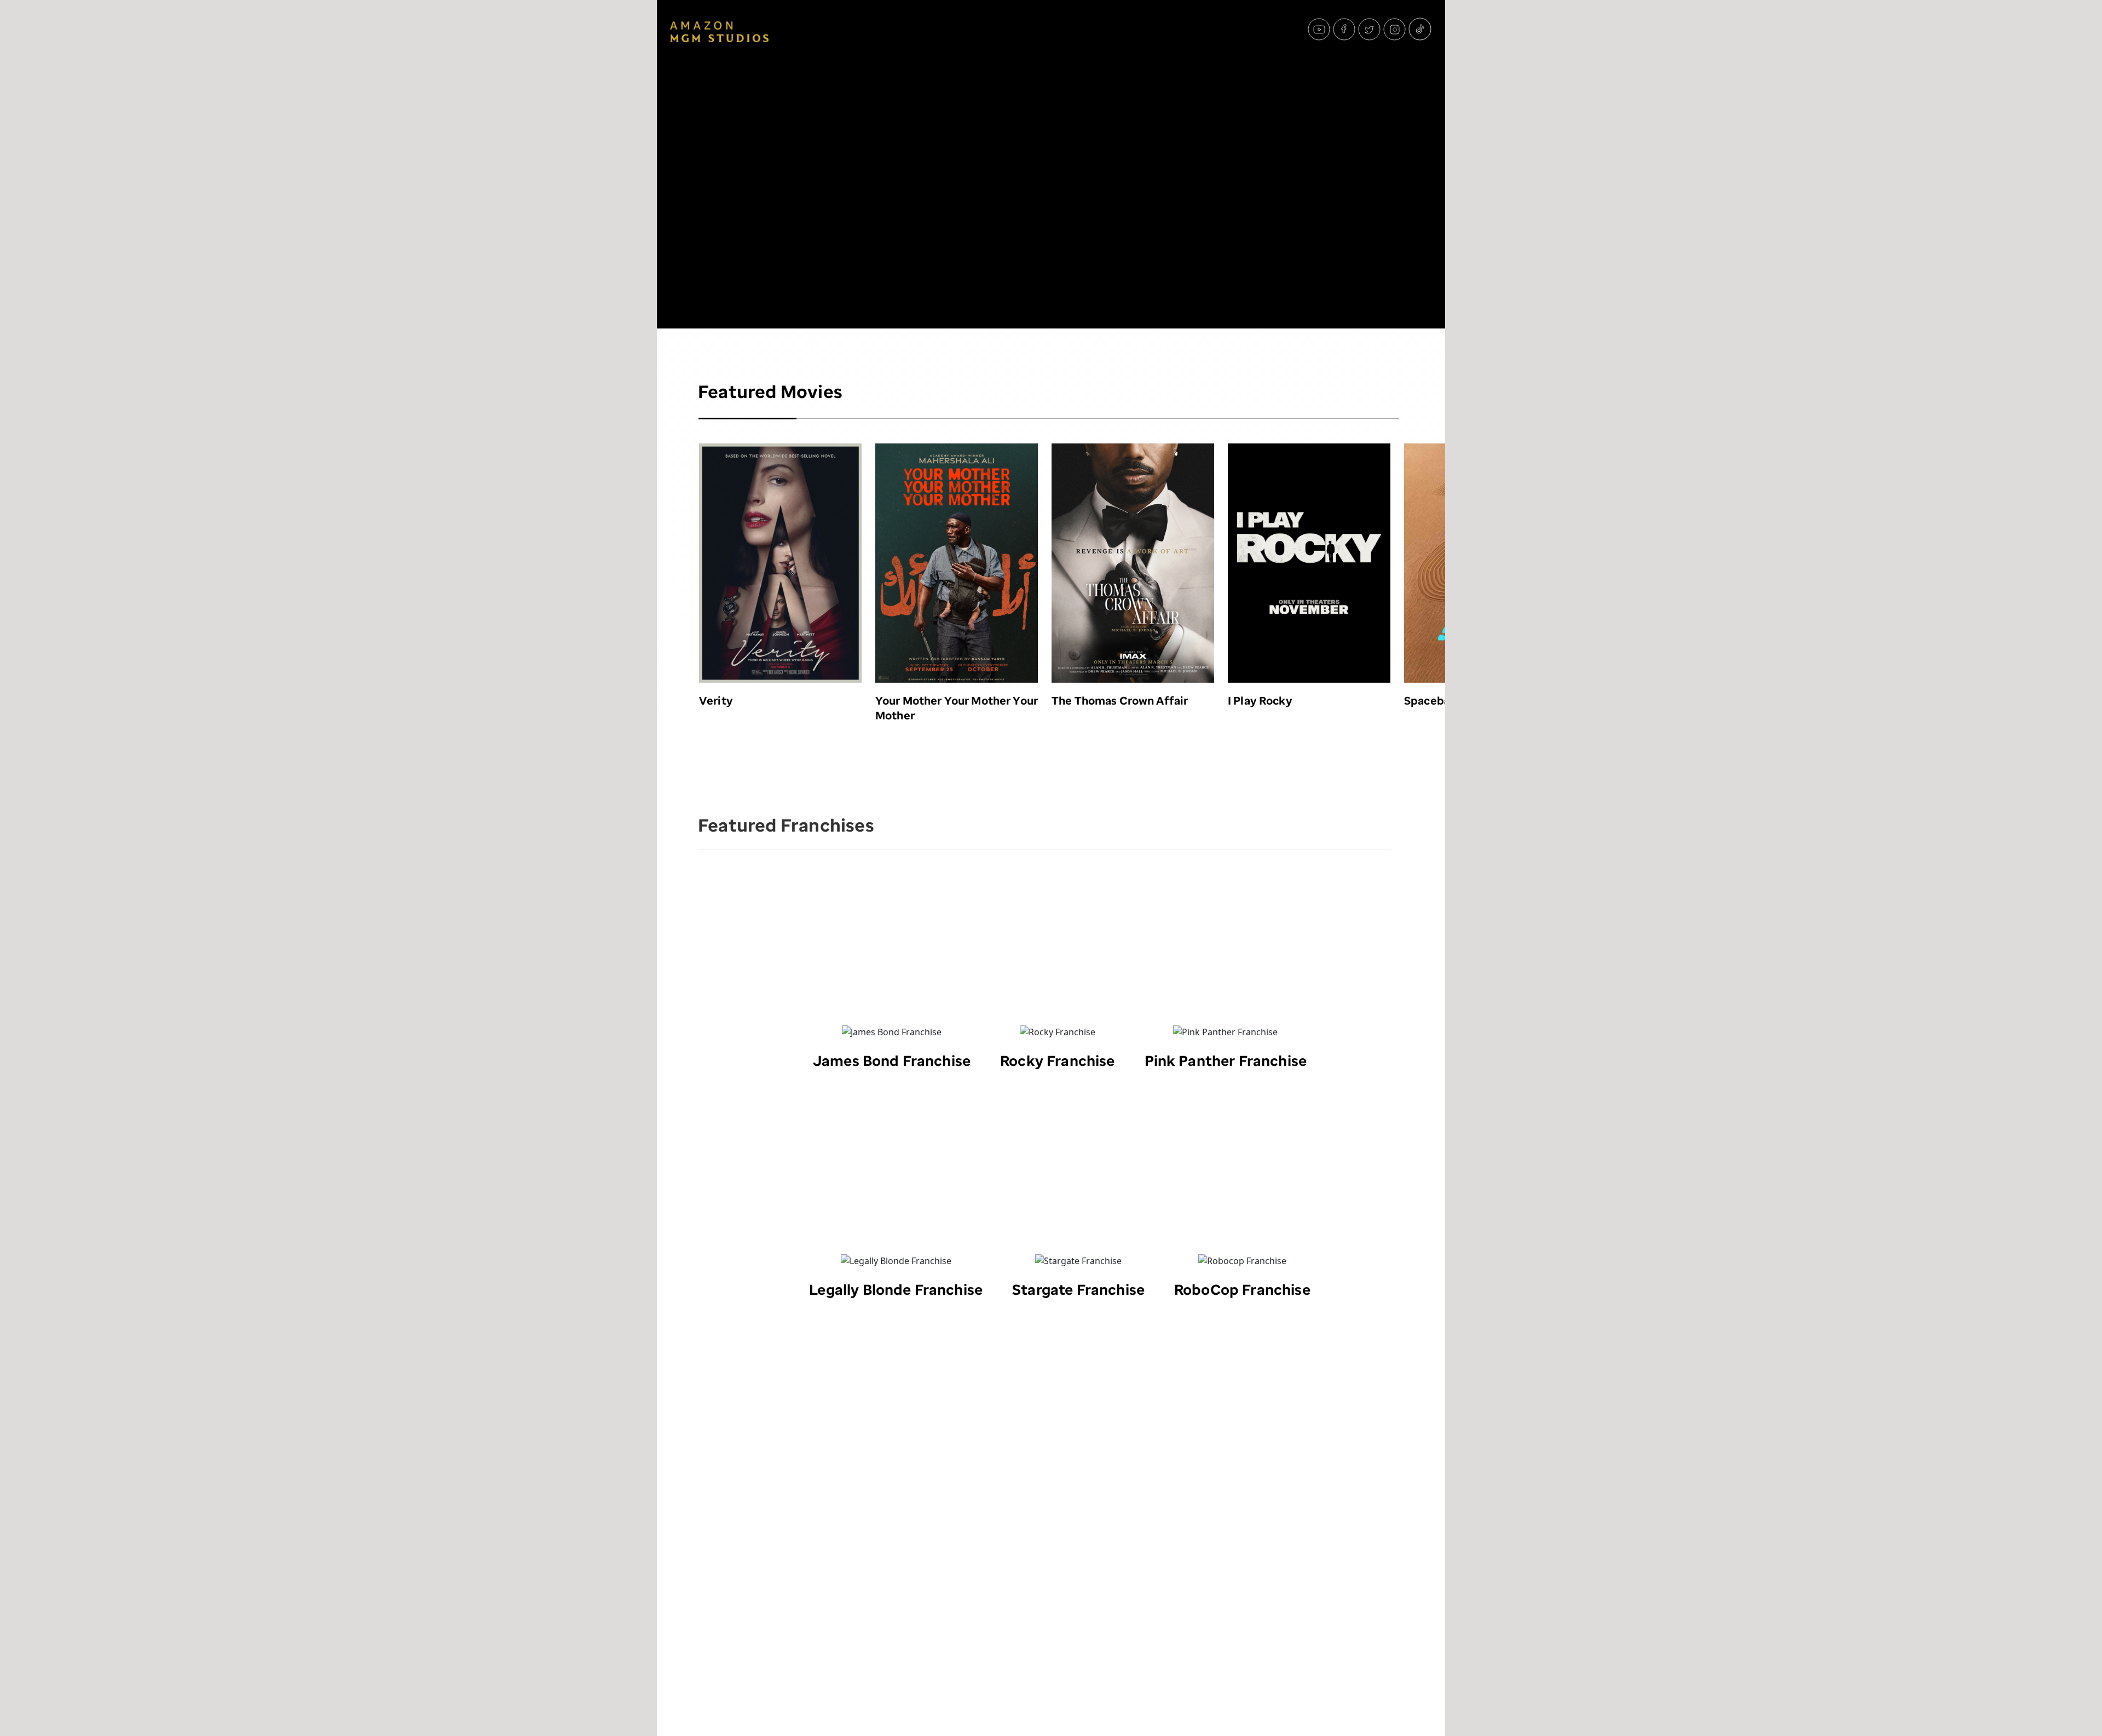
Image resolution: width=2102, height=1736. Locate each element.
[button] (1386, 578)
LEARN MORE (779, 523)
